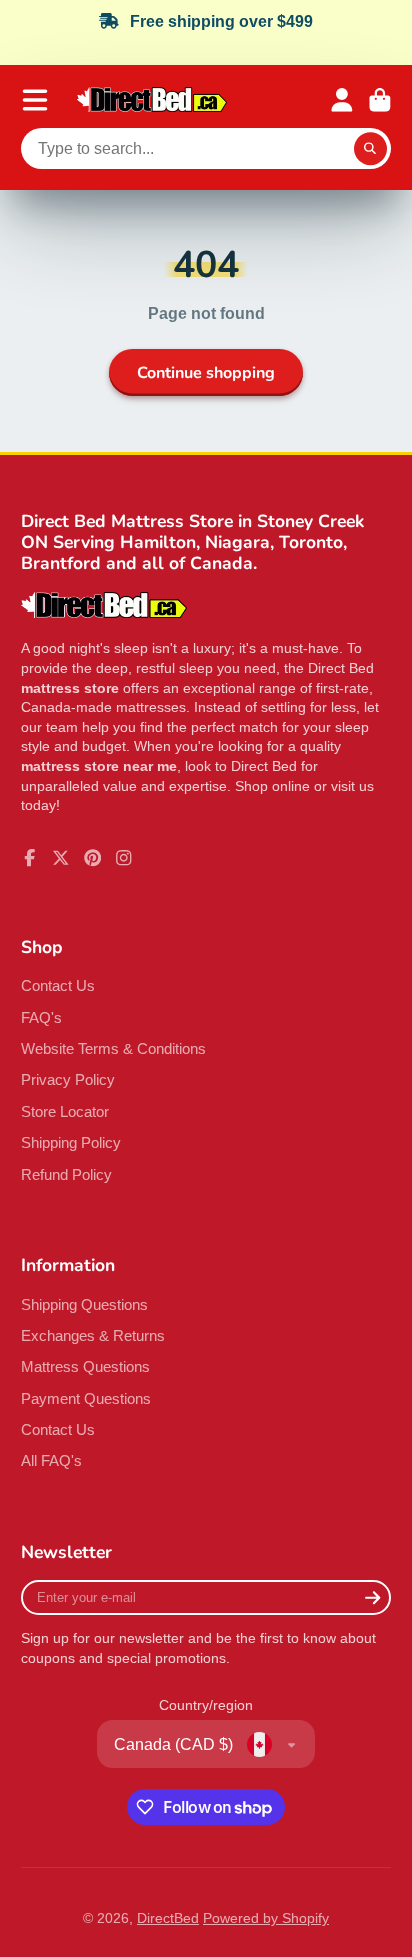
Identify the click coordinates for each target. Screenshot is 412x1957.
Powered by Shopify (266, 1918)
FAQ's (41, 1017)
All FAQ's (51, 1460)
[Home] (152, 99)
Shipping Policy (71, 1142)
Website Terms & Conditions (113, 1048)
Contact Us (58, 985)
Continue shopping (206, 373)
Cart (380, 100)
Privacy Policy (68, 1079)
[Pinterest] (93, 858)
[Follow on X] (61, 858)
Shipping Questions (84, 1304)
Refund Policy (66, 1174)
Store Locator (65, 1111)
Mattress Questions (85, 1366)
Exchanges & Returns (93, 1335)
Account (342, 100)
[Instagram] (124, 858)
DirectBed (168, 1918)
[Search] (371, 149)
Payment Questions (86, 1398)
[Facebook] (30, 858)
